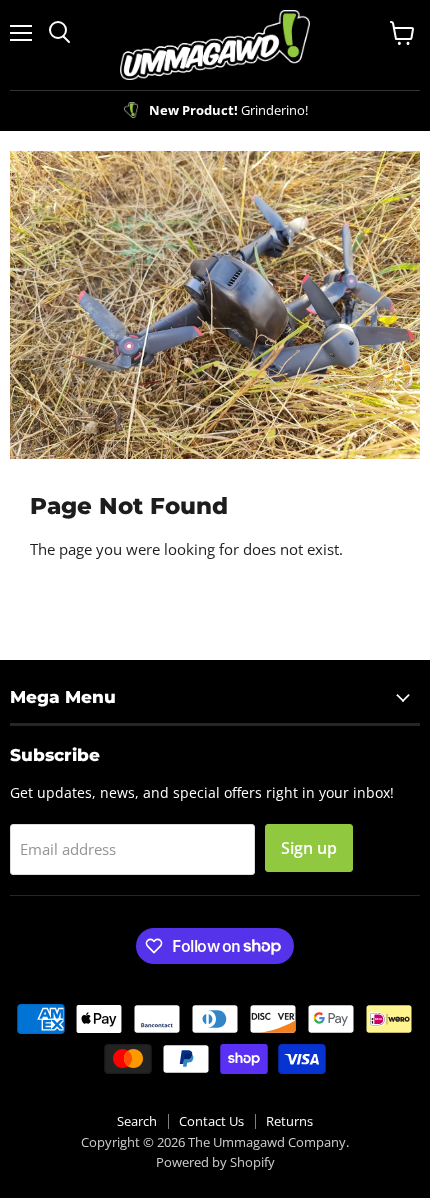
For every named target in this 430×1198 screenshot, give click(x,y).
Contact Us (211, 1121)
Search (137, 1121)
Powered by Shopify (215, 1162)
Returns (289, 1121)
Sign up (309, 848)
